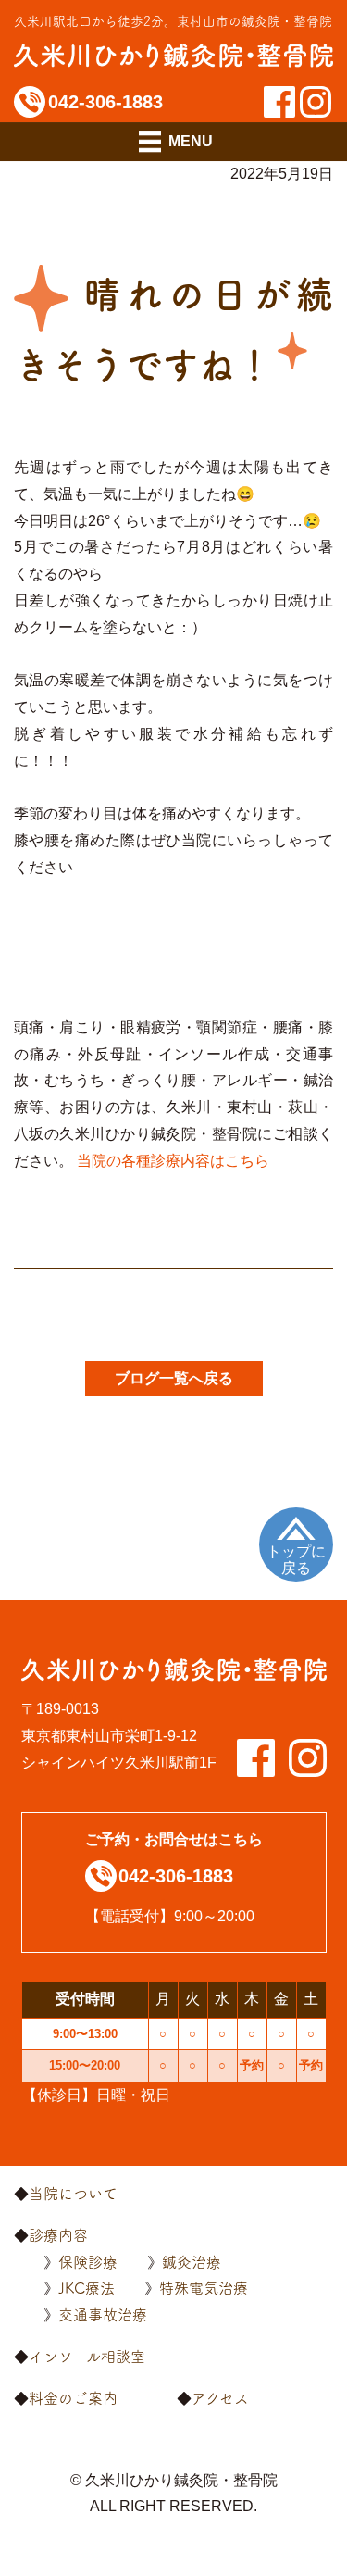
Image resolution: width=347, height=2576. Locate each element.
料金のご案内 (73, 2398)
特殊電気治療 (204, 2288)
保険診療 (88, 2262)
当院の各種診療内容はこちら (173, 1161)
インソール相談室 (87, 2357)
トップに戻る (296, 1560)
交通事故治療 (103, 2315)
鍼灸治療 (192, 2262)
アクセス (220, 2398)
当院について (73, 2194)
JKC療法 (87, 2288)
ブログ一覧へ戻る (174, 1378)
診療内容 (58, 2235)
